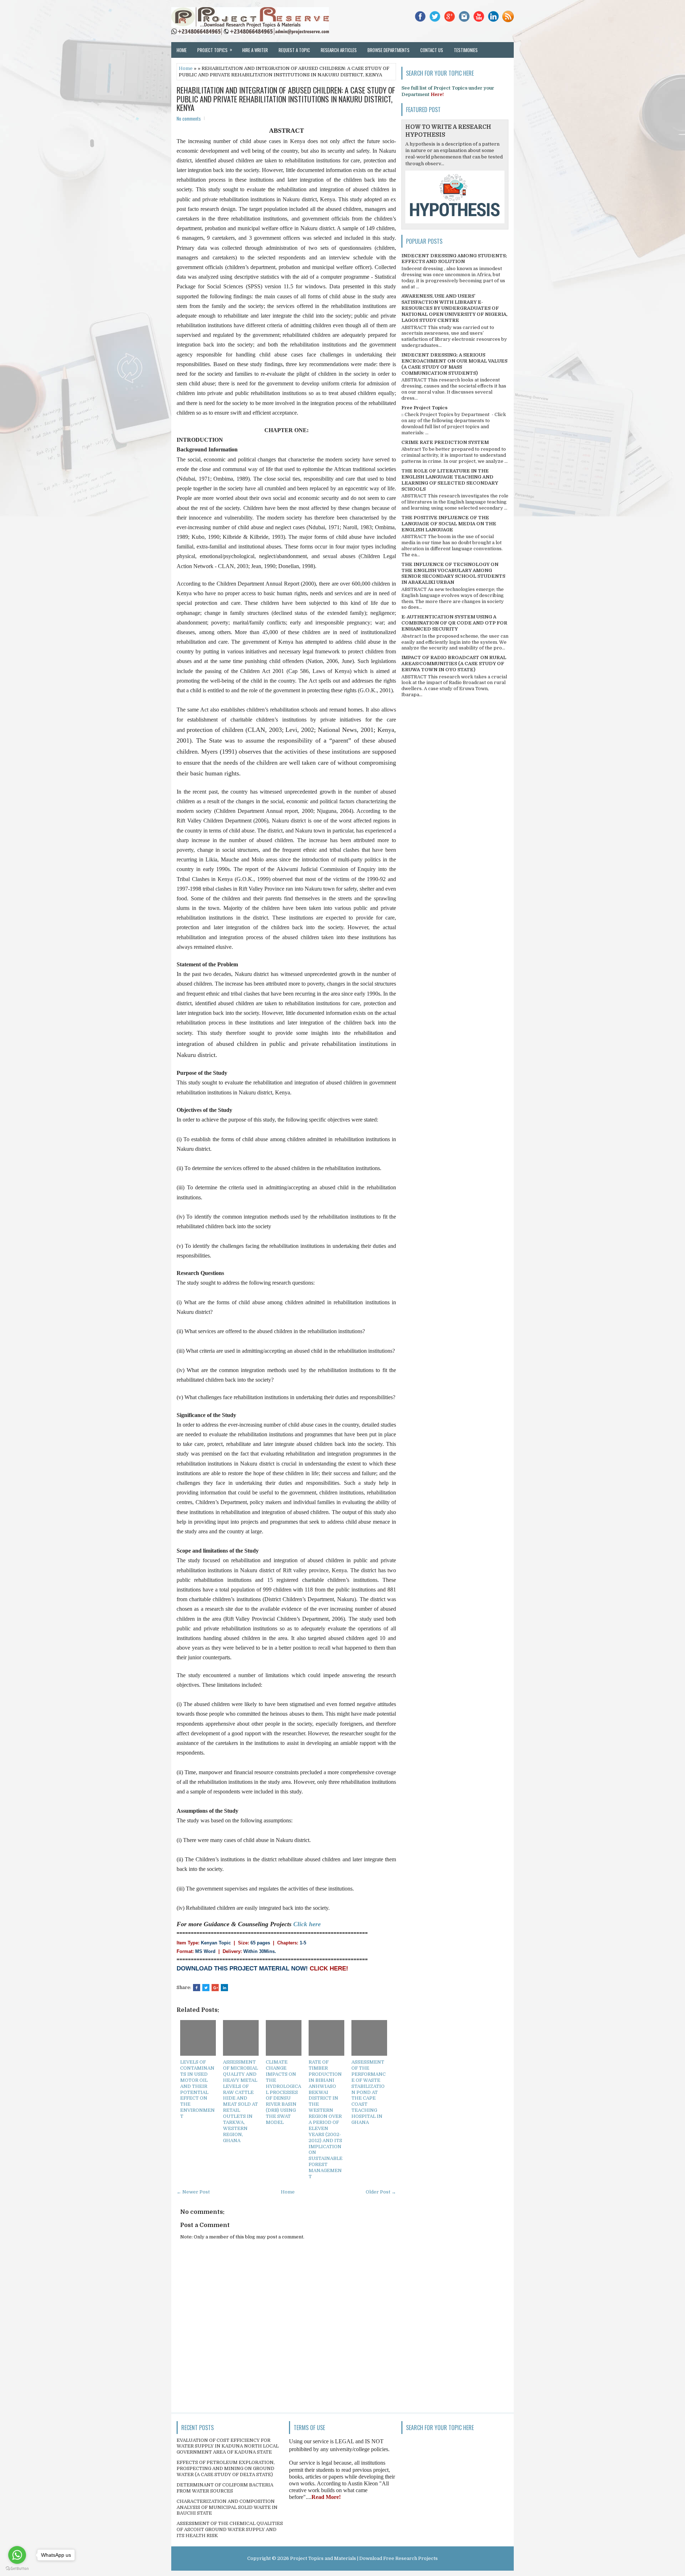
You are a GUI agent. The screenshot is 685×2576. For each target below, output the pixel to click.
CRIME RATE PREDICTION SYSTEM (445, 442)
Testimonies (466, 50)
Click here (307, 1924)
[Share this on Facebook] (197, 1988)
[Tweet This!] (206, 1988)
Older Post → (381, 2192)
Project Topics (215, 50)
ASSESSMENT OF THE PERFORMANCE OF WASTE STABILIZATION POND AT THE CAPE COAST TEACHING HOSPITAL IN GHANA (369, 2092)
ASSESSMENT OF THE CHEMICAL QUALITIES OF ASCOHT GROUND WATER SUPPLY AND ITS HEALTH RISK (230, 2529)
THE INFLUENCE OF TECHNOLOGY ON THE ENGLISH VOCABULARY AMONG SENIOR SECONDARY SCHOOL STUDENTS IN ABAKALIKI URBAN (453, 573)
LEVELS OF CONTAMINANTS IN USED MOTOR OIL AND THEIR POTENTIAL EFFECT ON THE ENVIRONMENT (197, 2089)
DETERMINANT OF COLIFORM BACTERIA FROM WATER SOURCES (225, 2488)
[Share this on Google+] (215, 1988)
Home (182, 50)
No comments (189, 118)
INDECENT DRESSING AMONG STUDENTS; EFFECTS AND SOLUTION (454, 259)
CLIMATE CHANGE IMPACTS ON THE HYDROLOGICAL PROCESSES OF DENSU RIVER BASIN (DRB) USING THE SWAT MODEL (283, 2092)
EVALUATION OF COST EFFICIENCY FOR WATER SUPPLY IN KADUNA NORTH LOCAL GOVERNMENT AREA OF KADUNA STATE (228, 2446)
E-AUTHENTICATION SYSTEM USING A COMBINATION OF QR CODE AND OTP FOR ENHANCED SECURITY (454, 623)
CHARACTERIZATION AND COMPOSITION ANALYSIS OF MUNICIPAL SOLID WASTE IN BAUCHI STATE (227, 2507)
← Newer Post (193, 2192)
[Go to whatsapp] (17, 2555)
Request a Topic (294, 50)
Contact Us (432, 50)
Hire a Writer (255, 50)
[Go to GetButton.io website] (17, 2569)
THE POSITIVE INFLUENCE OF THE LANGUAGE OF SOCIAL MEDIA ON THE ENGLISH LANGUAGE (449, 524)
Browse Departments (389, 50)
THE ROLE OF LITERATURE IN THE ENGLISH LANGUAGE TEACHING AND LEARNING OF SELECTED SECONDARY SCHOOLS (450, 480)
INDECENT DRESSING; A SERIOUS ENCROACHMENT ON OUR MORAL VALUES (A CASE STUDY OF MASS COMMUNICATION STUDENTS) (454, 364)
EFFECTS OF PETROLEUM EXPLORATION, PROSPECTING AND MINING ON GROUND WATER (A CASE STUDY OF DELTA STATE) (226, 2468)
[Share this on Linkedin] (224, 1988)
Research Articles (339, 50)
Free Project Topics (424, 408)
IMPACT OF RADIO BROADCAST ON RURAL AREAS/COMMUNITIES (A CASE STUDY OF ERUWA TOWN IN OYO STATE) (454, 664)
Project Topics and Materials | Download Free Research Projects (364, 2558)
